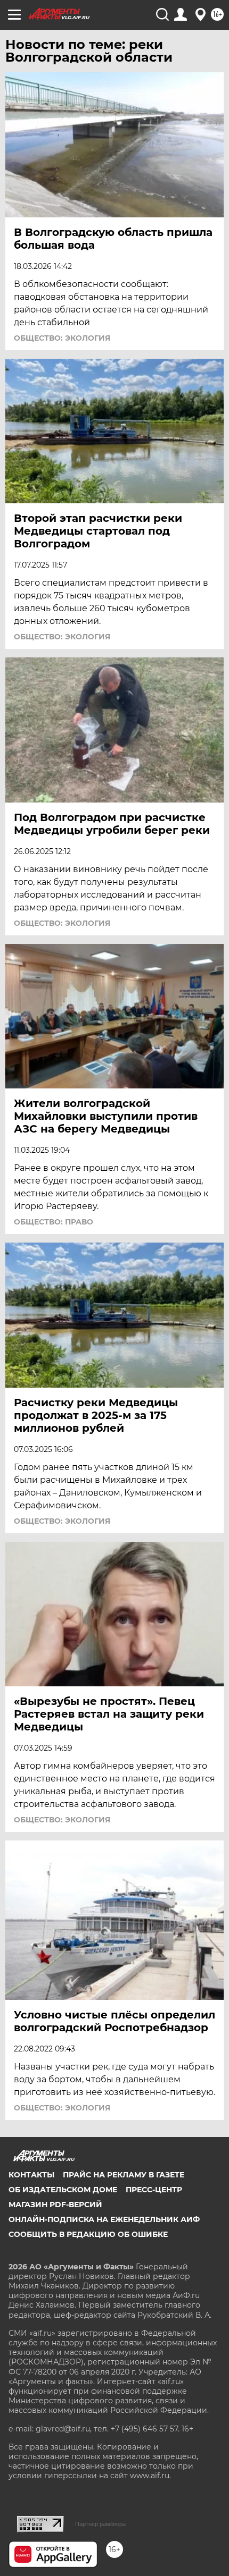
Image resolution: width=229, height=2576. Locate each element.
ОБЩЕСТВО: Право (54, 1222)
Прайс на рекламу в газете (124, 2175)
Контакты (31, 2175)
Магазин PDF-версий (55, 2205)
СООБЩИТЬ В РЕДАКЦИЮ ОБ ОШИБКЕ (88, 2234)
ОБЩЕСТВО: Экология (62, 338)
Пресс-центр (154, 2190)
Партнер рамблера (100, 2524)
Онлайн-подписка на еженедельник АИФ (104, 2219)
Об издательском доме (63, 2190)
